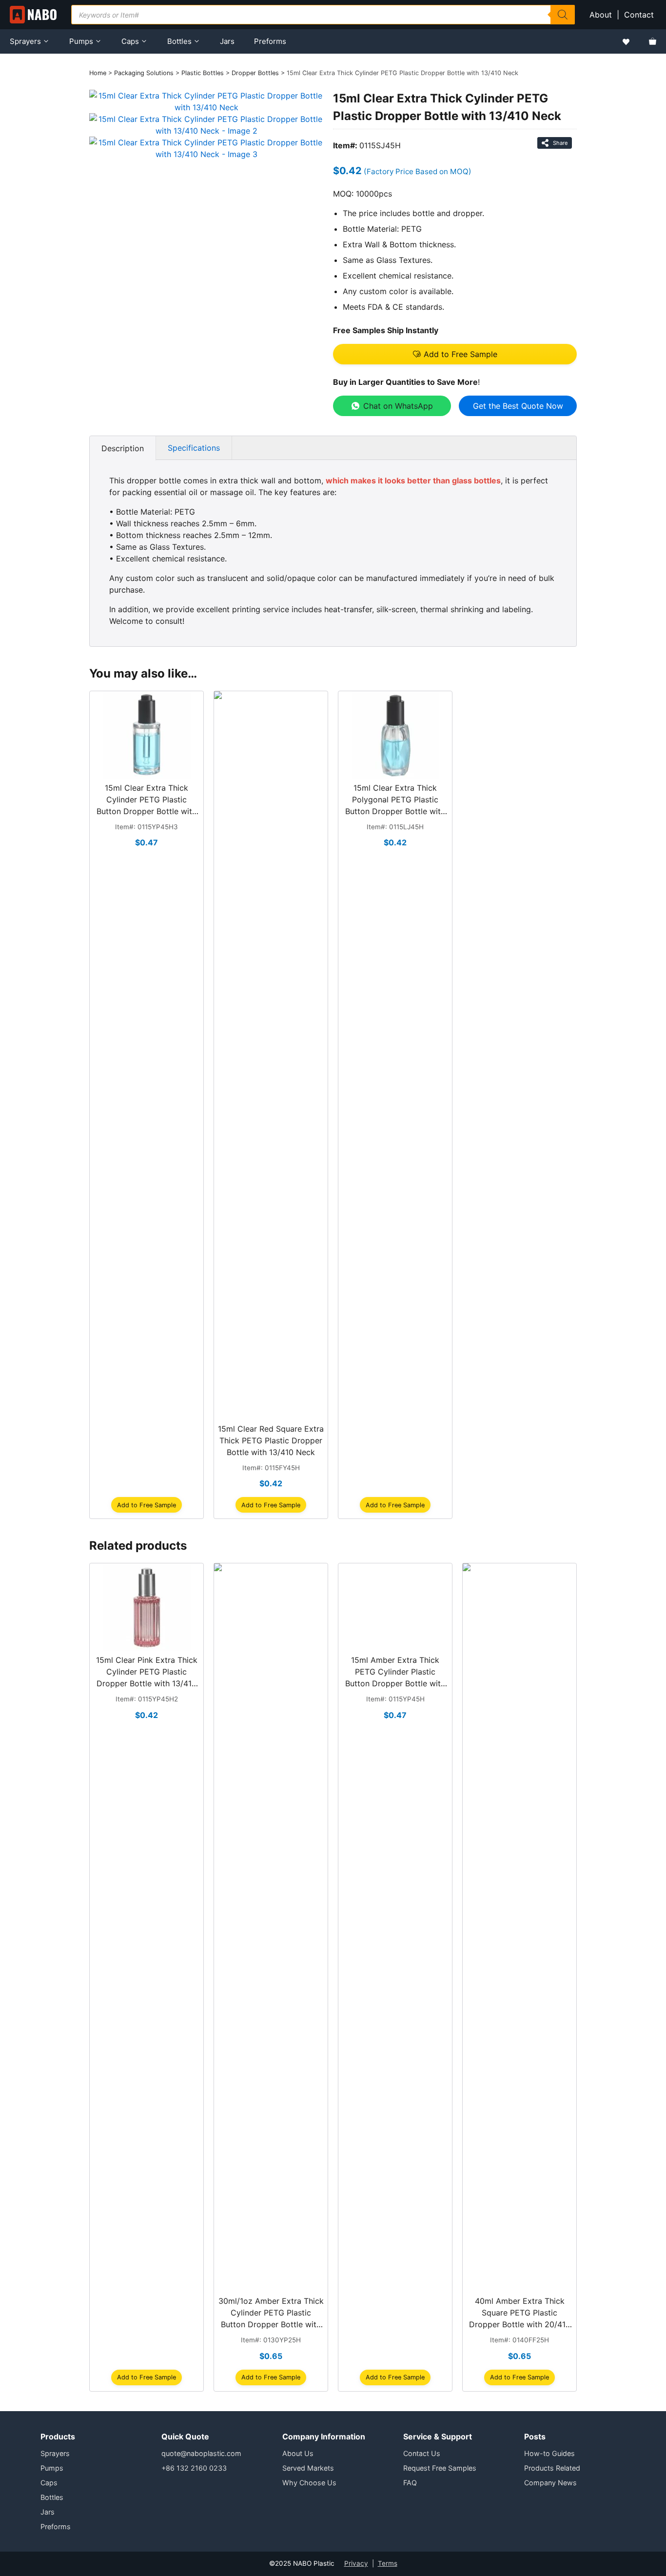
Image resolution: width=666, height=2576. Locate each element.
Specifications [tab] (194, 448)
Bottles (179, 41)
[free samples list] (626, 42)
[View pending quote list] (653, 41)
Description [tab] (123, 448)
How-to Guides (549, 2453)
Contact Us (422, 2453)
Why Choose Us (309, 2483)
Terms (388, 2563)
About (601, 15)
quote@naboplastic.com (201, 2453)
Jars (227, 41)
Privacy (356, 2563)
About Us (298, 2453)
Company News (550, 2483)
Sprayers (25, 41)
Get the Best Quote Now (518, 406)
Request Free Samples (440, 2468)
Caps (130, 41)
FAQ (410, 2483)
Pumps (81, 41)
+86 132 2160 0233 (194, 2468)
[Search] (563, 15)
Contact (640, 15)
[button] (455, 354)
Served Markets (308, 2468)
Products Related (552, 2468)
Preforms (270, 41)
